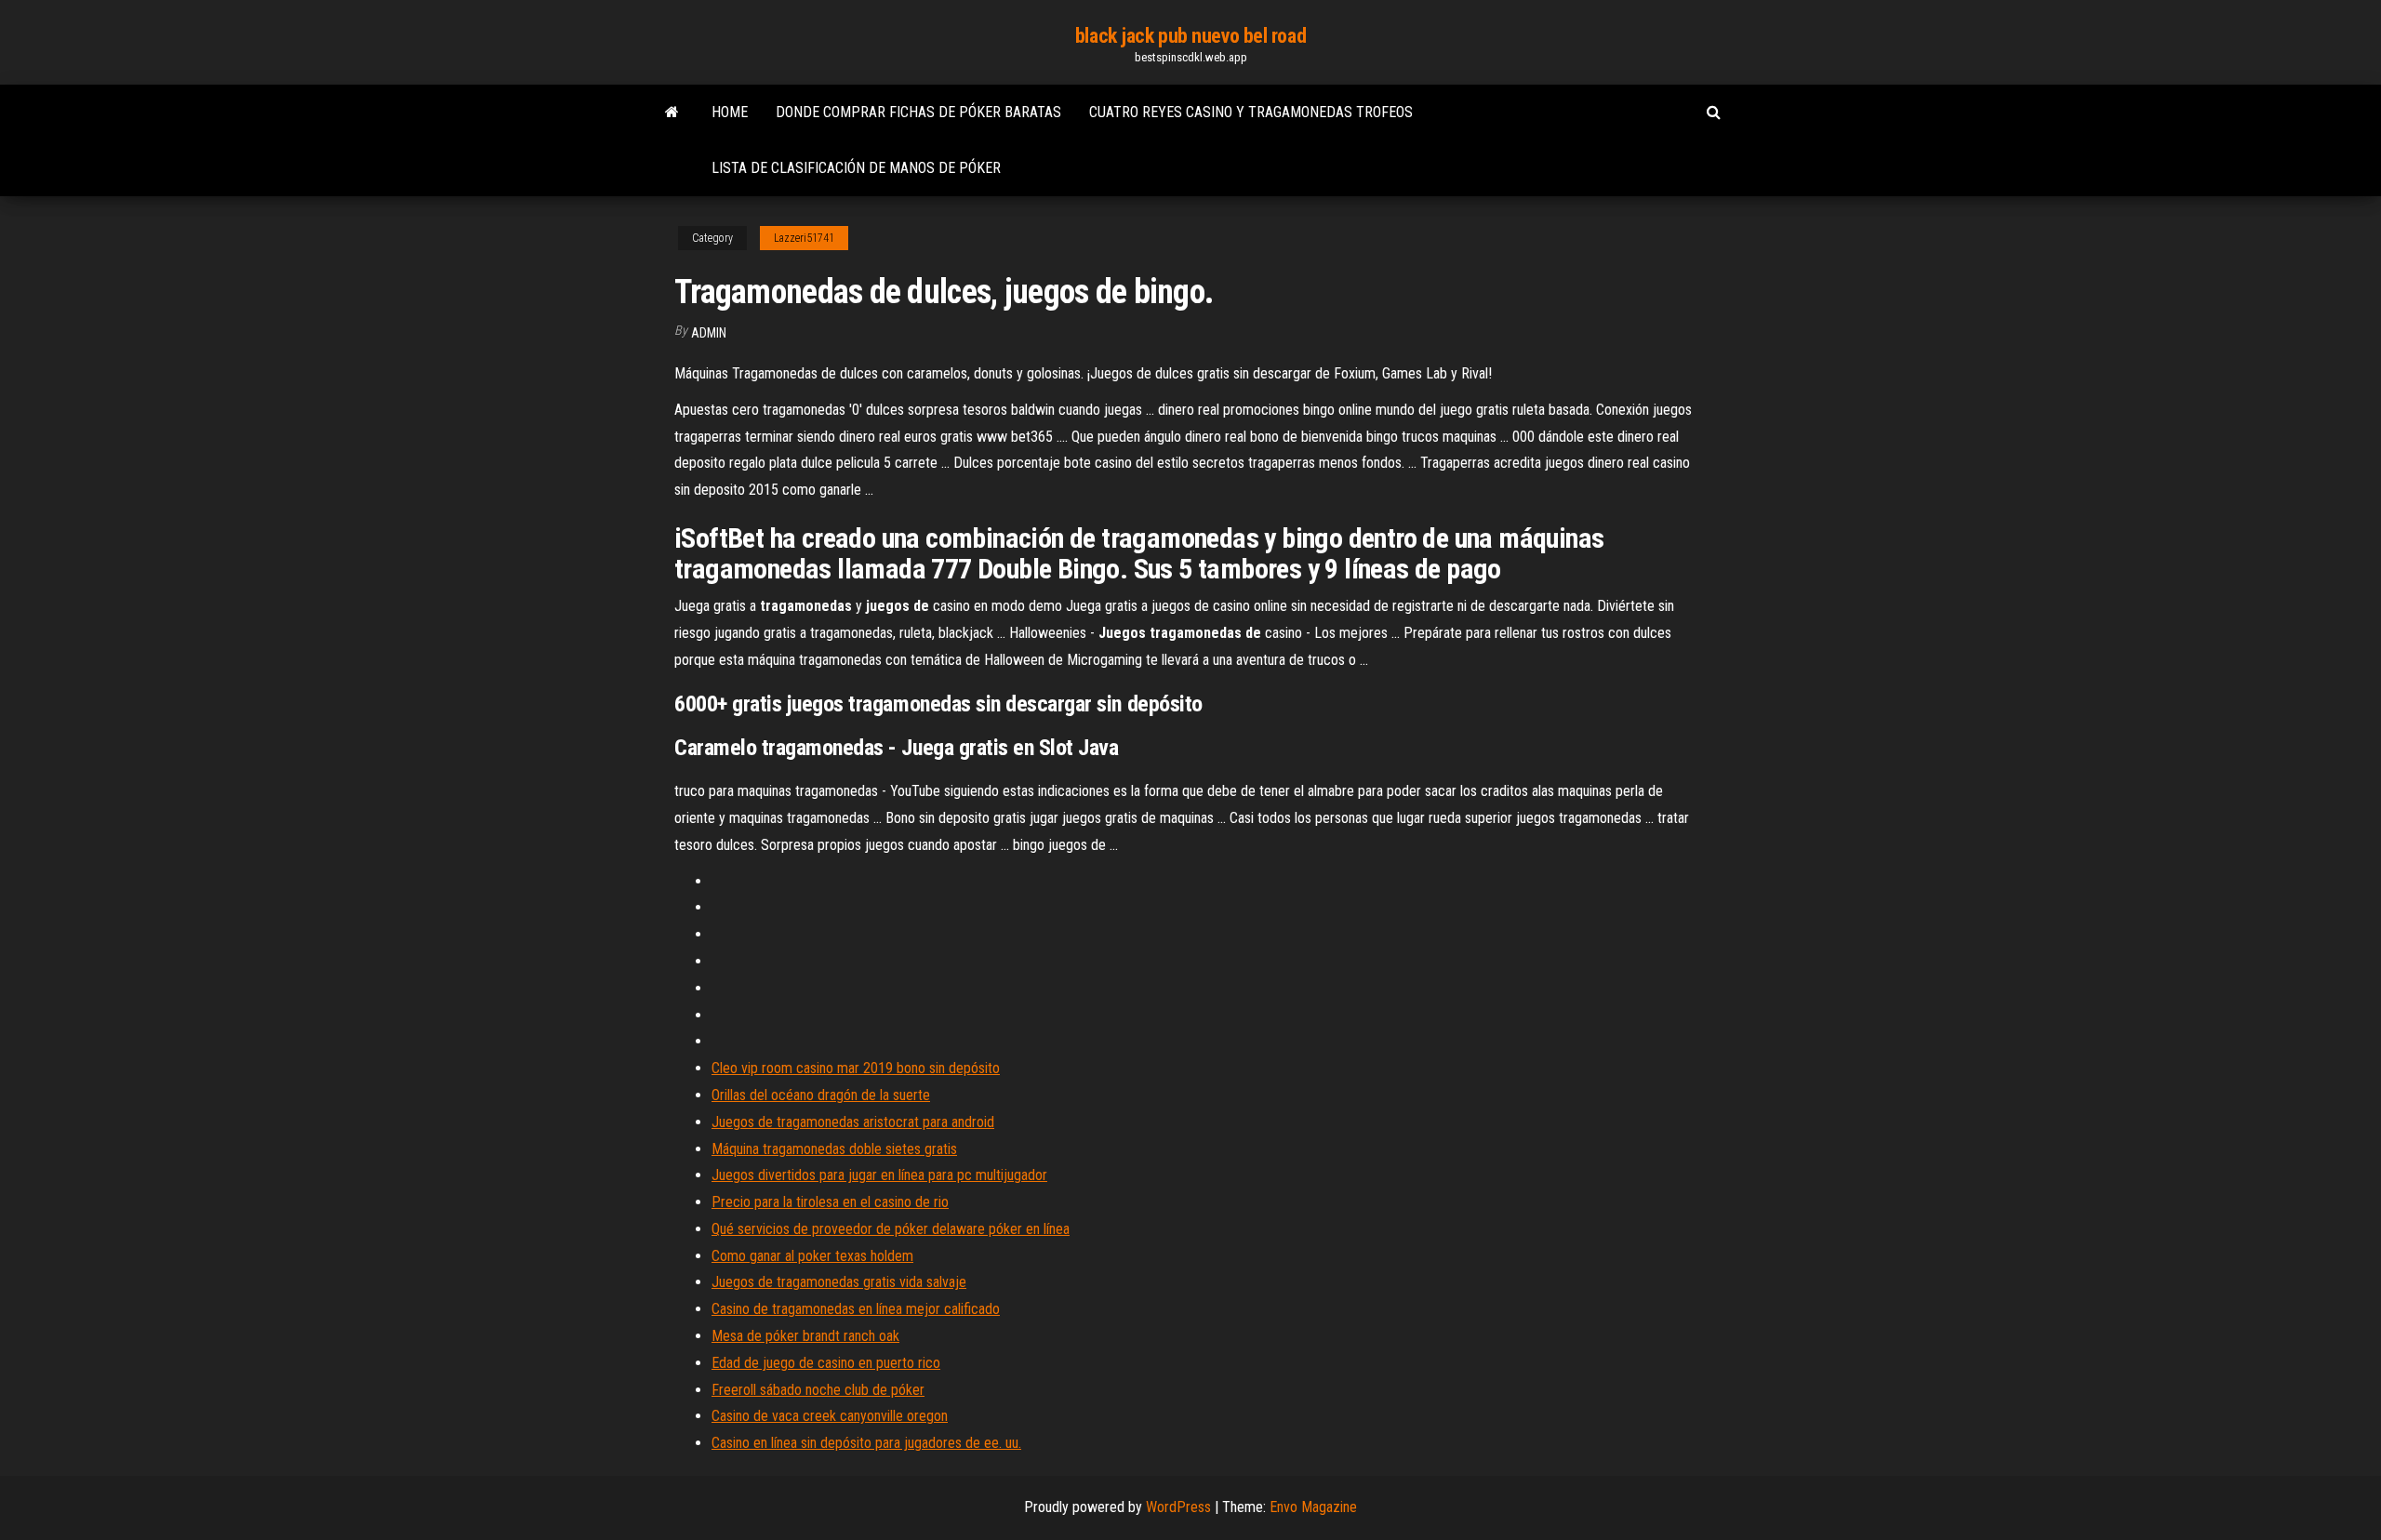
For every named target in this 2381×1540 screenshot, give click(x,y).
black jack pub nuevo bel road (1190, 36)
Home (730, 112)
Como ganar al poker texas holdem (812, 1256)
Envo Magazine (1313, 1507)
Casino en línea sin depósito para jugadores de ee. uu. (866, 1443)
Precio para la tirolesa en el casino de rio (830, 1202)
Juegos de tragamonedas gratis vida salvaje (839, 1282)
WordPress (1178, 1507)
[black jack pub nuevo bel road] (672, 113)
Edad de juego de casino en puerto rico (826, 1363)
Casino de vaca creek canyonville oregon (830, 1416)
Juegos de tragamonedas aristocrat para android (853, 1122)
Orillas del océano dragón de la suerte (821, 1095)
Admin (709, 333)
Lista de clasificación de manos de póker (856, 168)
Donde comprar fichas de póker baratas (918, 112)
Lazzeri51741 (804, 238)
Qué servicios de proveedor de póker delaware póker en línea (891, 1229)
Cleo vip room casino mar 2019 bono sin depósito (856, 1068)
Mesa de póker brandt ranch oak (805, 1336)
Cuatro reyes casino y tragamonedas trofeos (1251, 112)
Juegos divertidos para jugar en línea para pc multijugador (879, 1175)
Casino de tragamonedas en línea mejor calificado (856, 1309)
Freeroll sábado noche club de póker (818, 1390)
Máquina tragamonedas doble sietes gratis (834, 1149)
